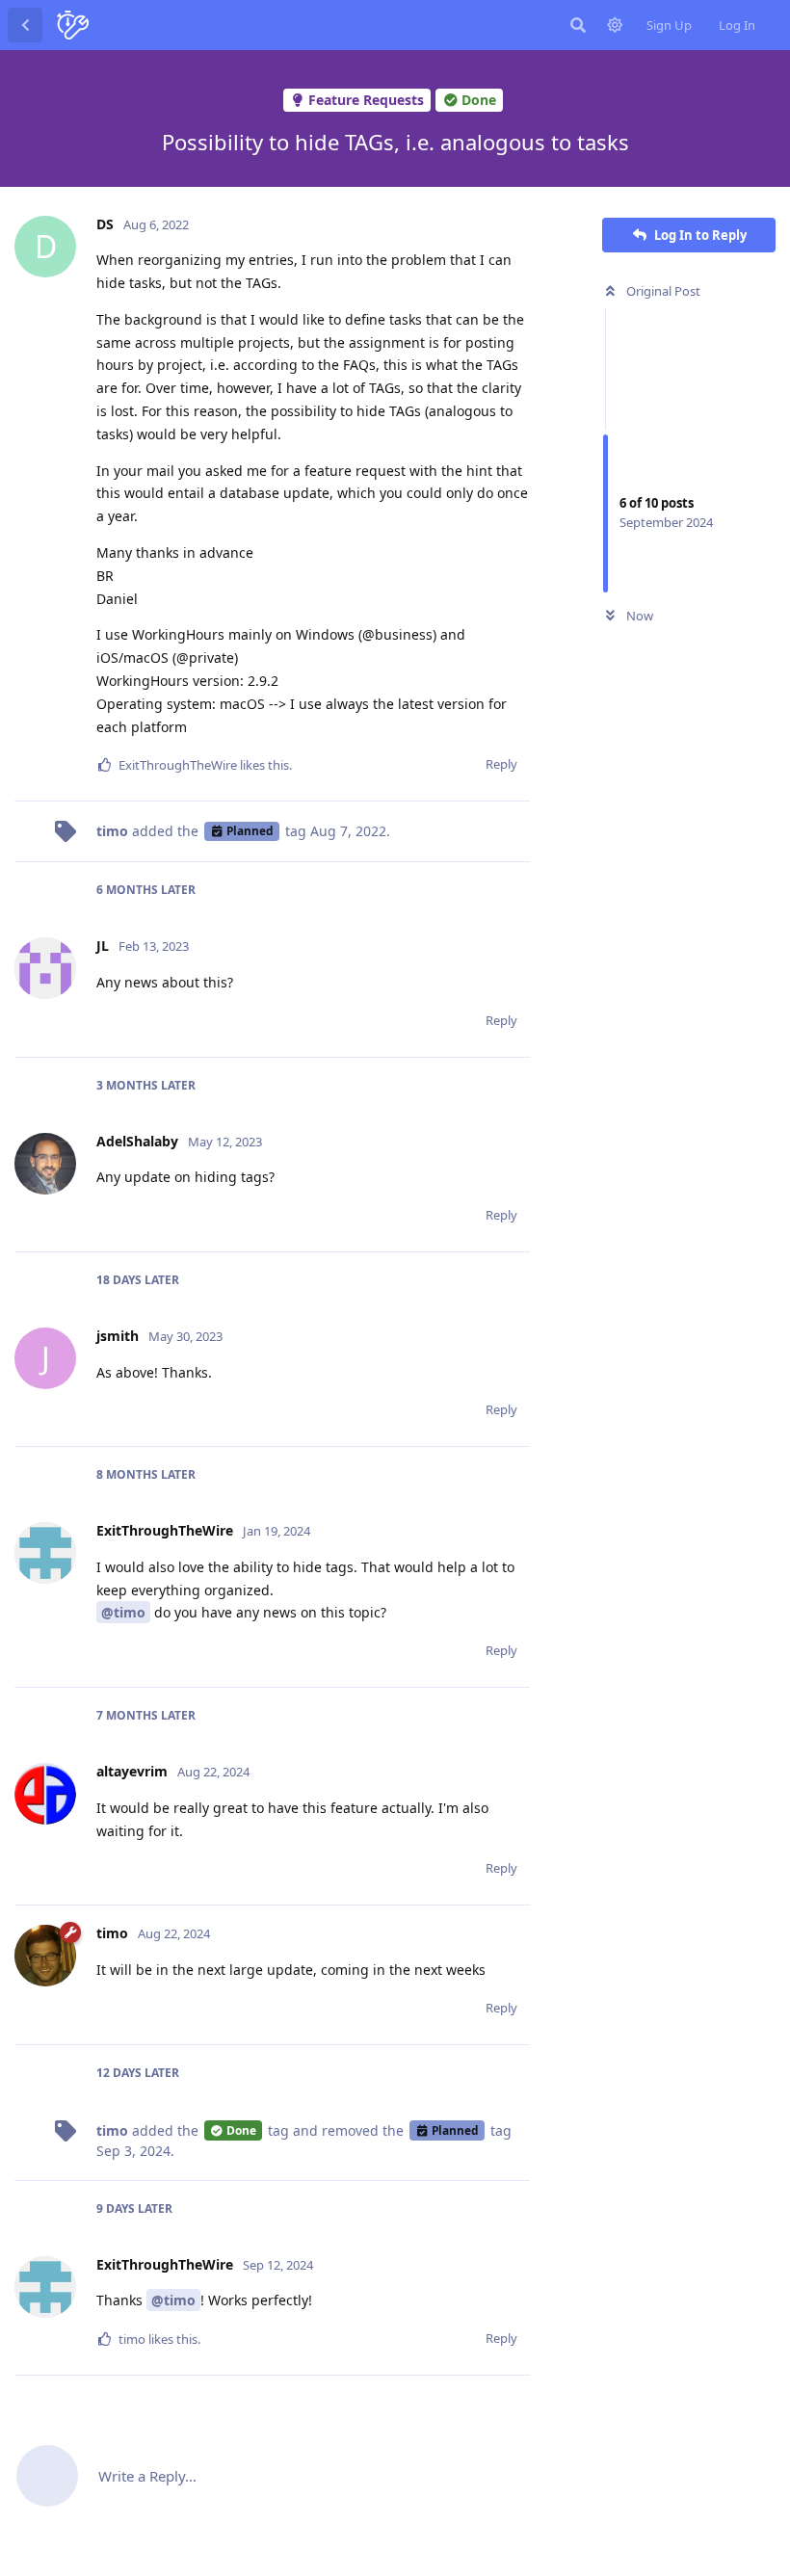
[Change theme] (615, 25)
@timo (123, 1612)
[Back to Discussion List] (25, 25)
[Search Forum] (578, 25)
